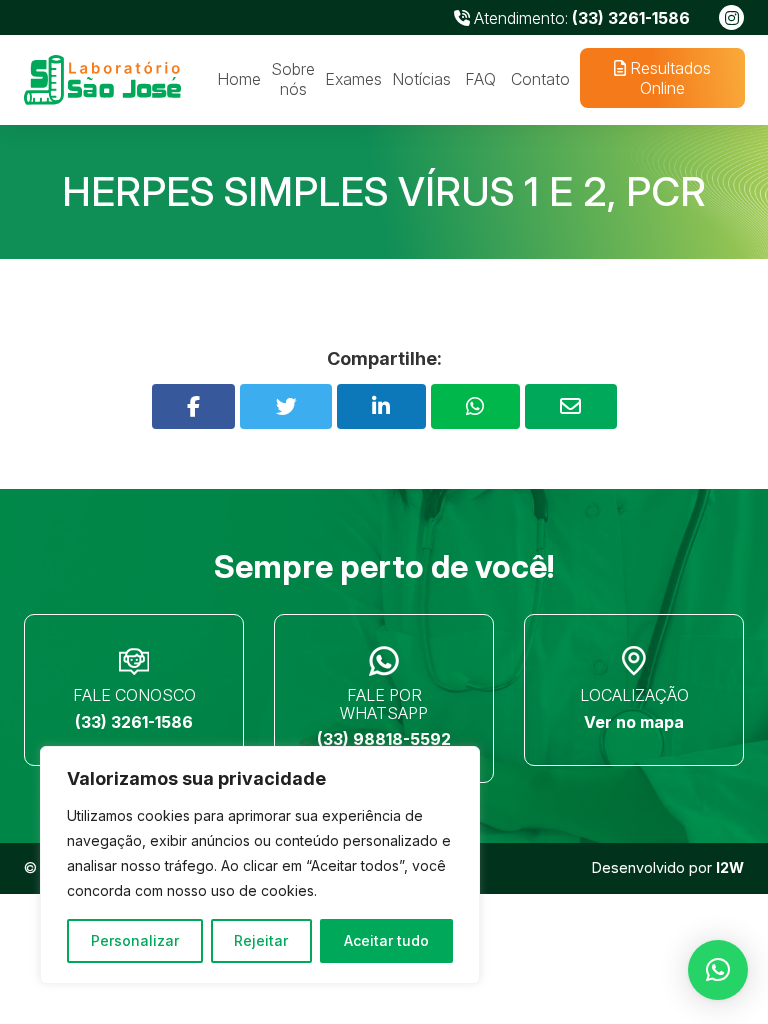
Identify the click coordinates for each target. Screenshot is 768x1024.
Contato (540, 79)
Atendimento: (580, 18)
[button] (718, 970)
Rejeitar (261, 940)
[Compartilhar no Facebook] (194, 406)
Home (239, 79)
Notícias (421, 79)
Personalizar (135, 940)
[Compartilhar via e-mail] (571, 406)
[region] (260, 865)
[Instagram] (731, 17)
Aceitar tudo (386, 940)
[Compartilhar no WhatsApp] (475, 406)
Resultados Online (667, 78)
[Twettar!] (286, 406)
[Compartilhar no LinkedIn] (381, 406)
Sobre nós (293, 79)
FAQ (480, 79)
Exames (353, 79)
